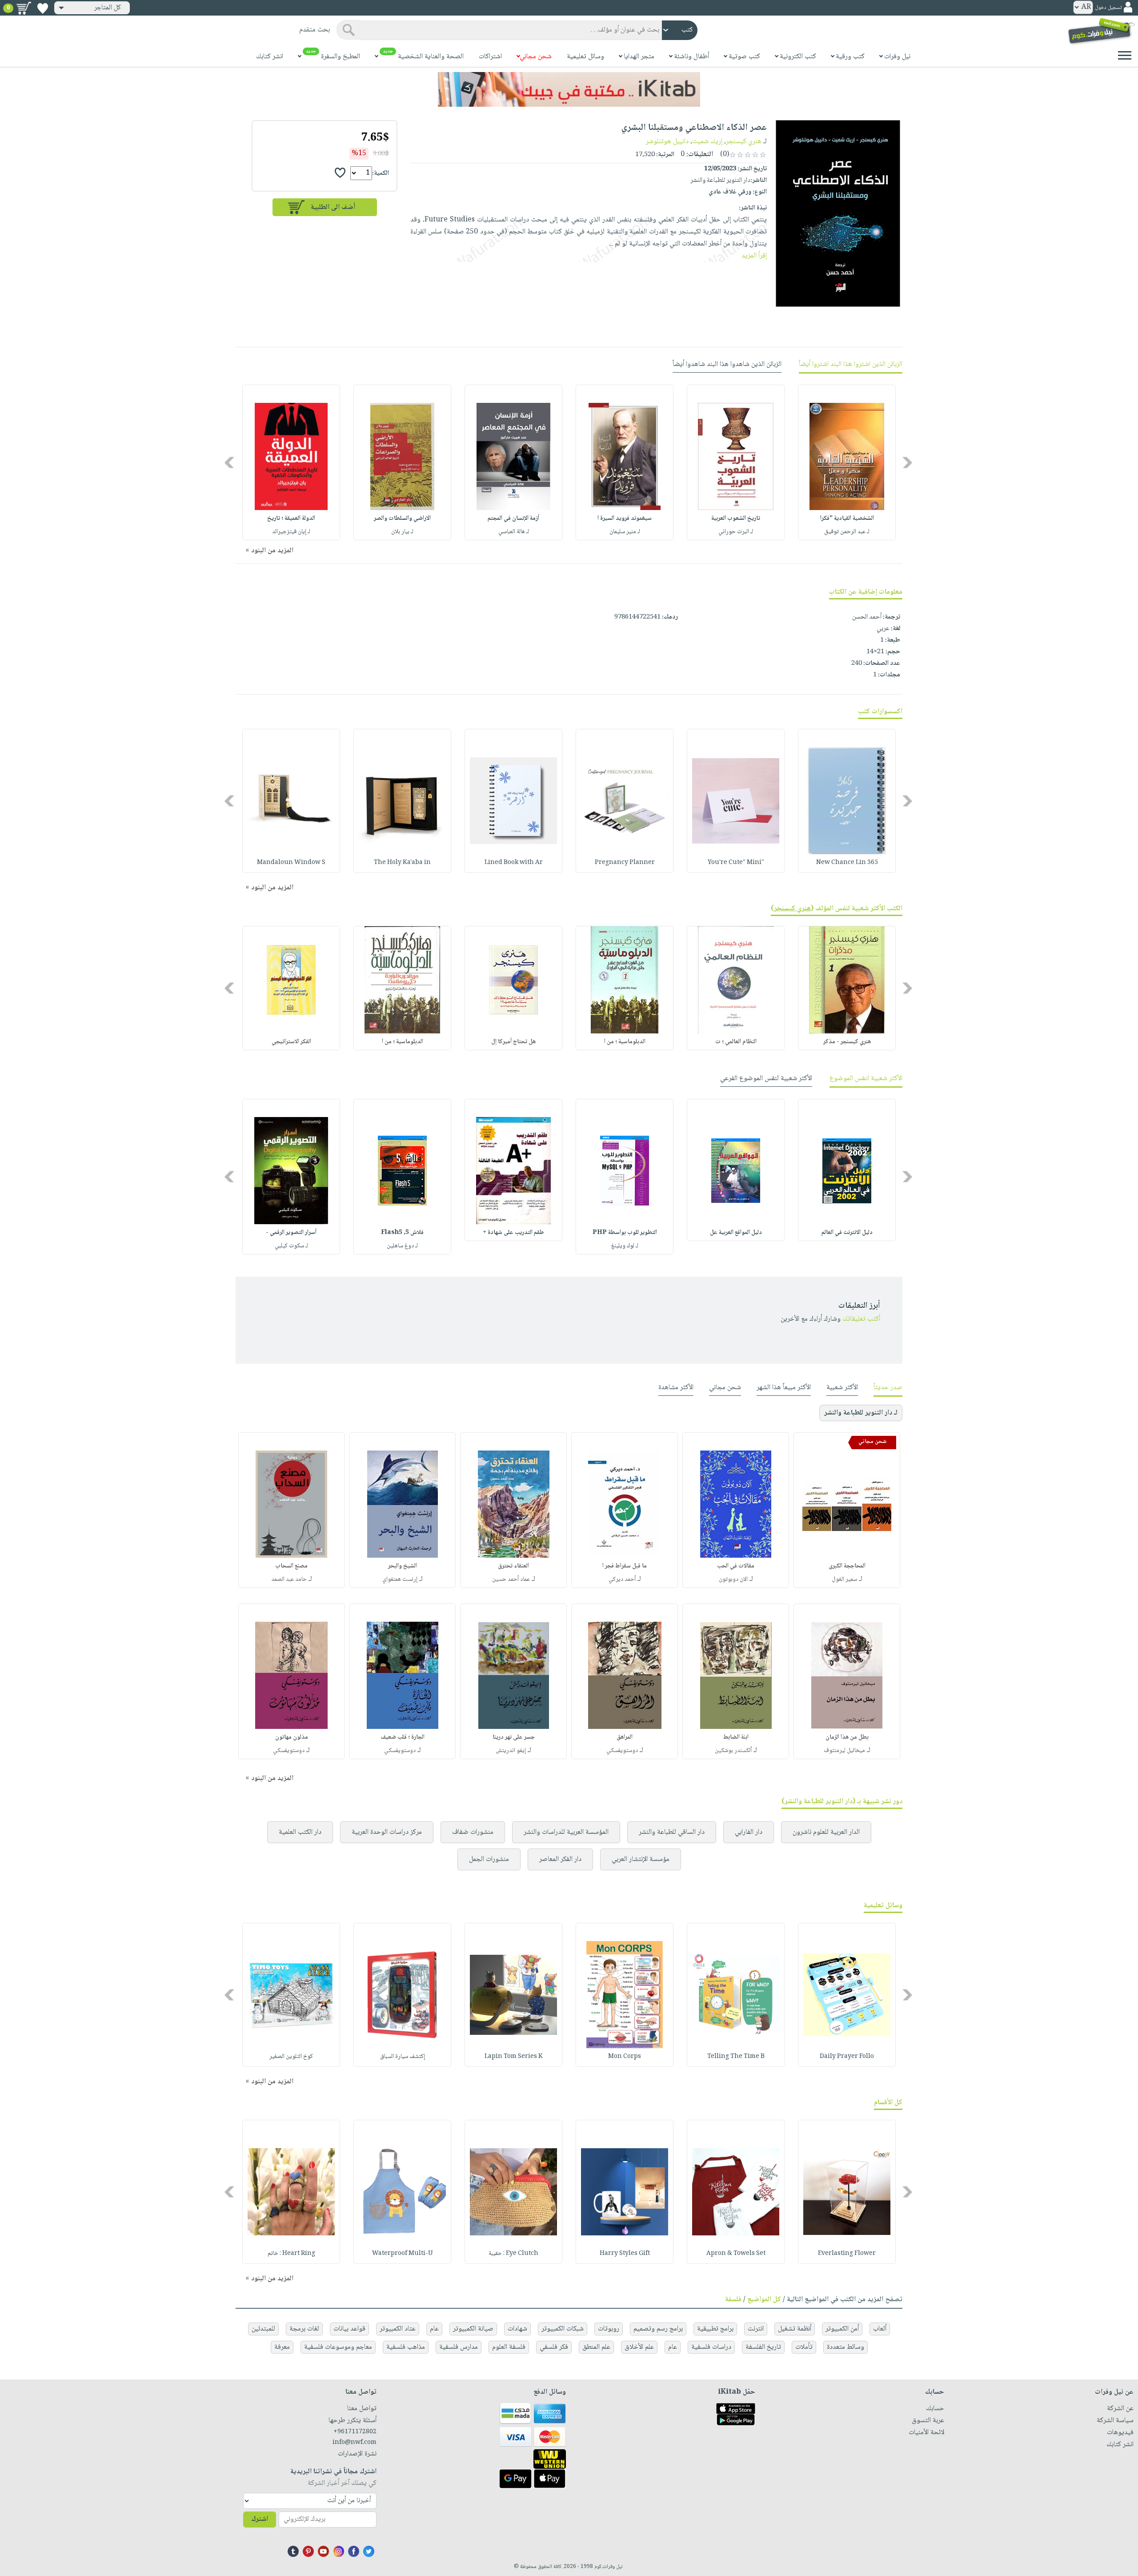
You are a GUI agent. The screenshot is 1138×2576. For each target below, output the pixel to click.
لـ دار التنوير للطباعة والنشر (861, 1413)
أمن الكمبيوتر (842, 2329)
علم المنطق (596, 2347)
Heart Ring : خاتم (291, 2254)
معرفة (282, 2347)
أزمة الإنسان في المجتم (513, 518)
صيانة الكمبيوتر (473, 2329)
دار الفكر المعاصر (560, 1859)
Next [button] (230, 463)
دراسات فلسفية (711, 2347)
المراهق (625, 1737)
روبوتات (609, 2329)
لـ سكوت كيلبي (291, 1246)
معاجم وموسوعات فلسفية (338, 2347)
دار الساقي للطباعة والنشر (672, 1832)
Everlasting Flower (847, 2254)
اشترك (260, 2519)
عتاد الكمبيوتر (398, 2329)
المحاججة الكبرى (847, 1566)
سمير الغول (844, 1579)
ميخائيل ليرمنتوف (844, 1751)
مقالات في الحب (736, 1566)
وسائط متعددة (845, 2347)
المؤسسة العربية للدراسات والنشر (566, 1832)
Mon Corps (625, 2057)
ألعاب (880, 2329)
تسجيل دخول (1108, 8)
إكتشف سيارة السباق (403, 2057)
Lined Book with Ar (514, 863)
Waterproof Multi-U (403, 2254)
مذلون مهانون (292, 1737)
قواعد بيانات (349, 2329)
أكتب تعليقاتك (861, 1319)
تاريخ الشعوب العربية (736, 518)
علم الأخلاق (639, 2347)
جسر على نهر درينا (514, 1737)
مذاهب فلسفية (406, 2347)
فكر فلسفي (554, 2347)
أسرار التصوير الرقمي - (291, 1233)
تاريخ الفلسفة (763, 2347)
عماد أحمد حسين (511, 1579)
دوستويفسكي (622, 1751)
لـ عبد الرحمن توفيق (847, 532)
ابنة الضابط (736, 1737)
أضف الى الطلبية (333, 207)
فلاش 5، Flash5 (402, 1233)
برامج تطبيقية (715, 2329)
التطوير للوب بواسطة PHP (625, 1233)
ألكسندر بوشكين (733, 1751)
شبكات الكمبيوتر (563, 2329)
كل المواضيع (764, 2300)
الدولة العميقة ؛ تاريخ (291, 518)
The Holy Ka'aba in (402, 863)
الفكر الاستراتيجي (291, 1042)
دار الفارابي (749, 1832)
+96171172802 (355, 2432)
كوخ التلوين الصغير (291, 2057)
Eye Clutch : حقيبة (513, 2254)
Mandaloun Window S (291, 863)
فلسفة (733, 2300)
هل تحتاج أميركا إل (513, 1042)
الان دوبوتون (733, 1579)
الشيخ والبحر (403, 1566)
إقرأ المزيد (754, 256)
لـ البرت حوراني (736, 532)
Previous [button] (908, 463)
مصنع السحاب (291, 1566)
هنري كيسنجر (744, 142)
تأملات (804, 2347)
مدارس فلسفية (459, 2347)
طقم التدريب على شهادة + (513, 1233)
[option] (847, 462)
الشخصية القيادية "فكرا (847, 518)
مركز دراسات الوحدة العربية (387, 1832)
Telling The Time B (736, 2057)
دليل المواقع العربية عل (736, 1233)
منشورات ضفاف (473, 1832)
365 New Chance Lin (847, 863)
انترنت (756, 2329)
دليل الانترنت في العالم (847, 1233)
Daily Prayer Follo (847, 2057)
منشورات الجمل (489, 1859)
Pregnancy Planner (625, 863)
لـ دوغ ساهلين (402, 1246)
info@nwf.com (355, 2443)
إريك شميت (707, 142)
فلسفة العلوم (509, 2347)
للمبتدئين (263, 2329)
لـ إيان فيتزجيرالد (291, 532)
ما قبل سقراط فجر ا (625, 1566)
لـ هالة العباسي (514, 532)
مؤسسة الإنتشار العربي (641, 1859)
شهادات (517, 2329)
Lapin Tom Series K (514, 2057)
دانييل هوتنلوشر (667, 142)
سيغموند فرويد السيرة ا (625, 518)
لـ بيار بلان (402, 532)
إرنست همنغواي (400, 1579)
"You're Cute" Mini (736, 863)
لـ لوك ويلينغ (625, 1246)
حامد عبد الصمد (289, 1579)
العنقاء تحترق (513, 1566)
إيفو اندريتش (511, 1751)
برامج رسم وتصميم (658, 2329)
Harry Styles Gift (625, 2254)
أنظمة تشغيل (795, 2329)
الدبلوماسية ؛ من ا (625, 1042)
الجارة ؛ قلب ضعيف (403, 1737)
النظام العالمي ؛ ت (736, 1042)
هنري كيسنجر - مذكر (847, 1042)
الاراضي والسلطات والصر (402, 518)
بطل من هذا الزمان (847, 1737)
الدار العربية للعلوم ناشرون (826, 1832)
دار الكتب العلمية (300, 1832)
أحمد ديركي (622, 1579)
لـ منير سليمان (625, 532)
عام (434, 2329)
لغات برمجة (304, 2329)
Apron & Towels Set (736, 2254)
